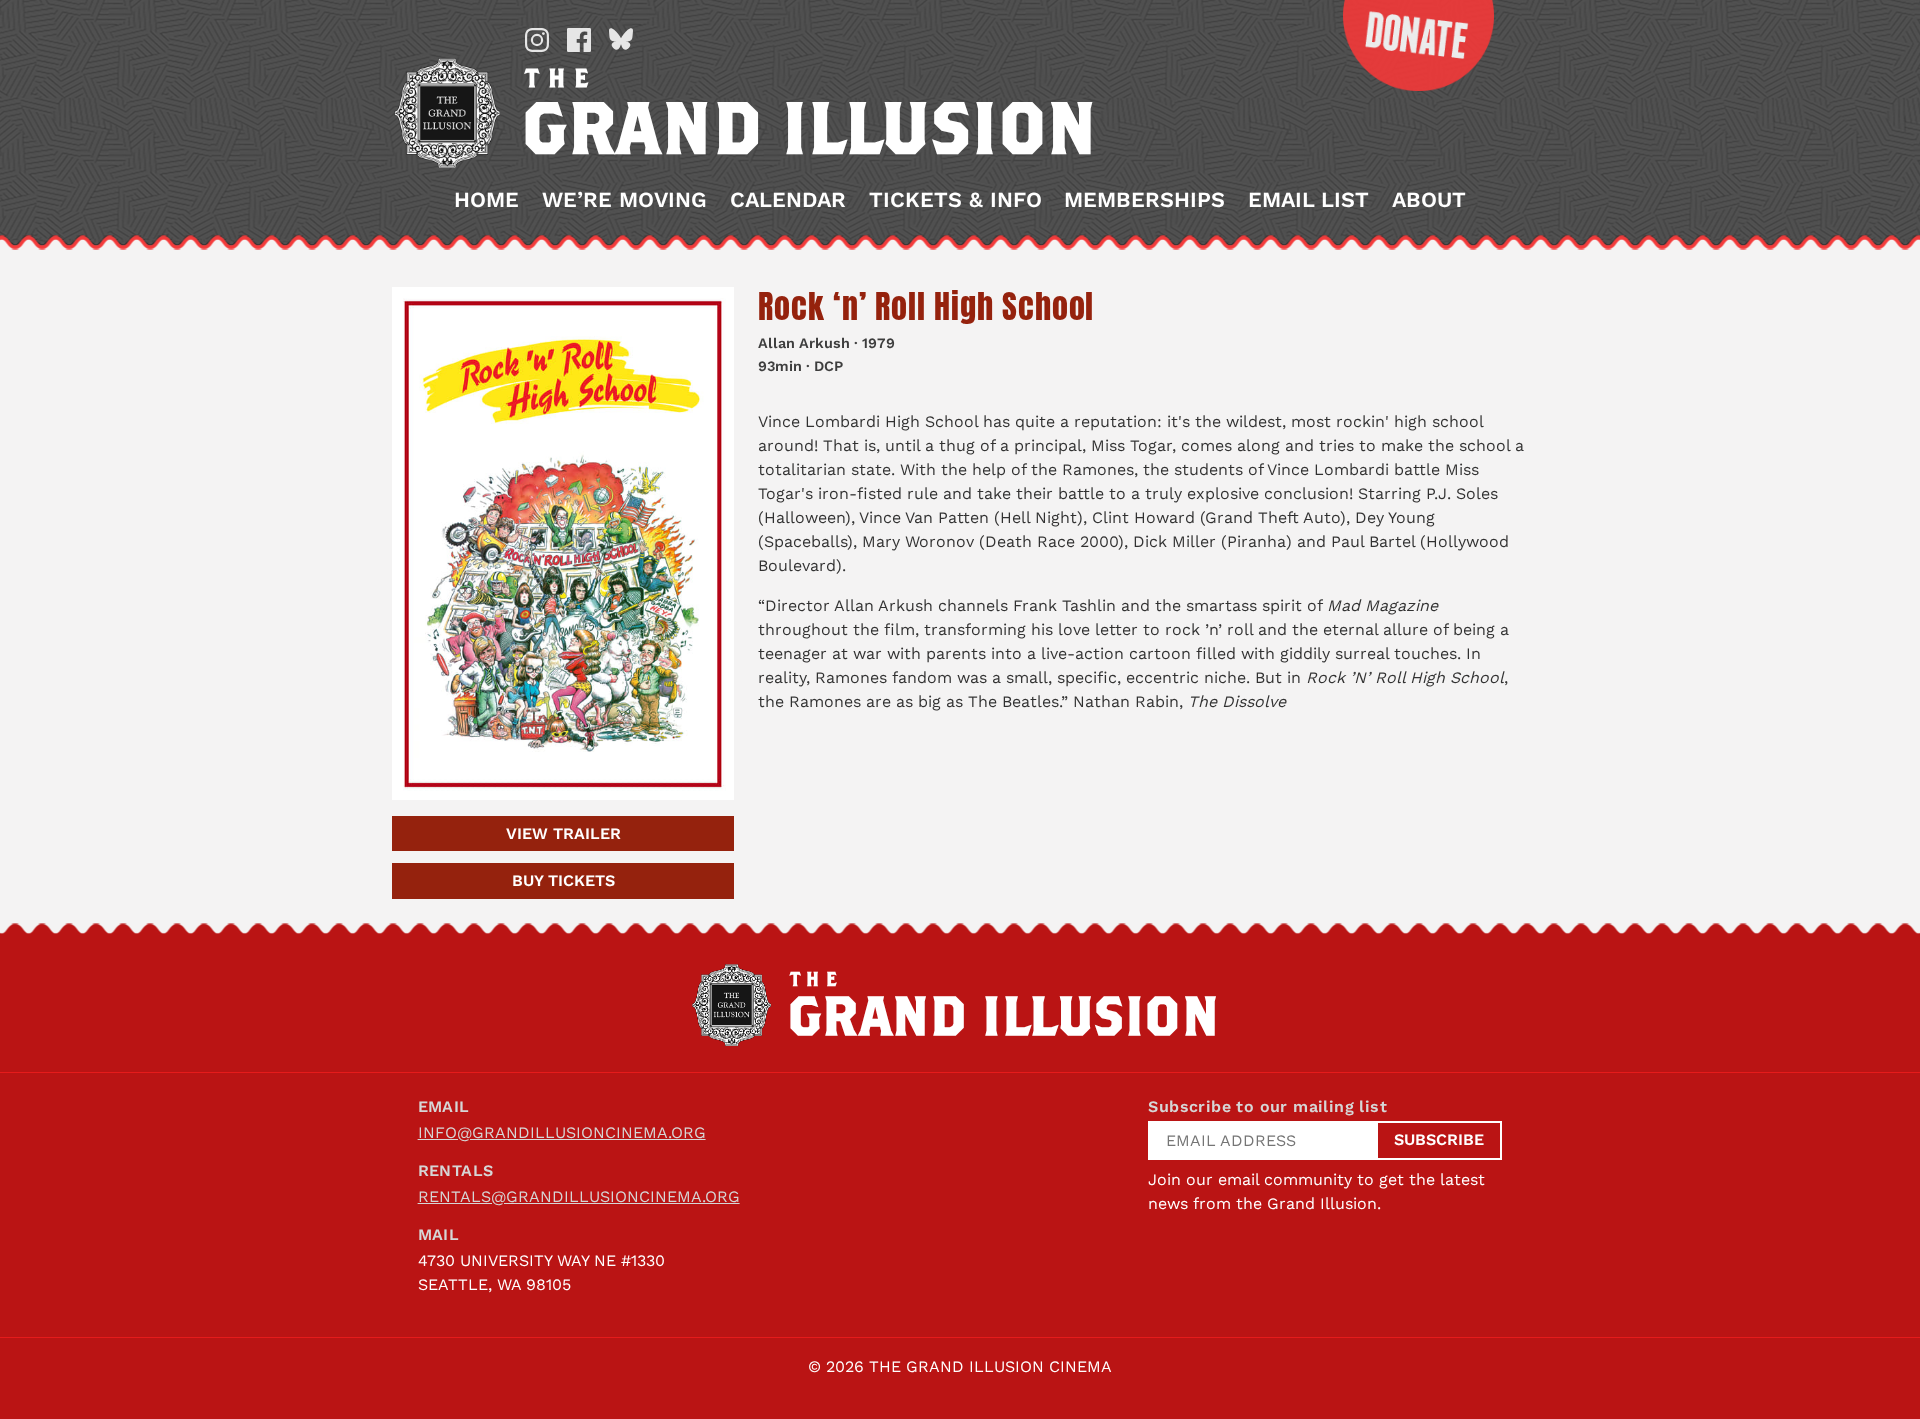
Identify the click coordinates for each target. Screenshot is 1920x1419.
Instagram (537, 40)
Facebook (579, 40)
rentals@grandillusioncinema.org (579, 1196)
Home (486, 200)
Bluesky (621, 40)
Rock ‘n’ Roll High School (926, 306)
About (1429, 200)
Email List (1308, 200)
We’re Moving (624, 200)
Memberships (1144, 200)
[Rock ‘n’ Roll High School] (563, 543)
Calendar (788, 200)
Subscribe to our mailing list (1267, 1106)
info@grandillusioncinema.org (562, 1132)
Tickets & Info (955, 200)
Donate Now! (1403, 45)
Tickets (563, 880)
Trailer (563, 833)
